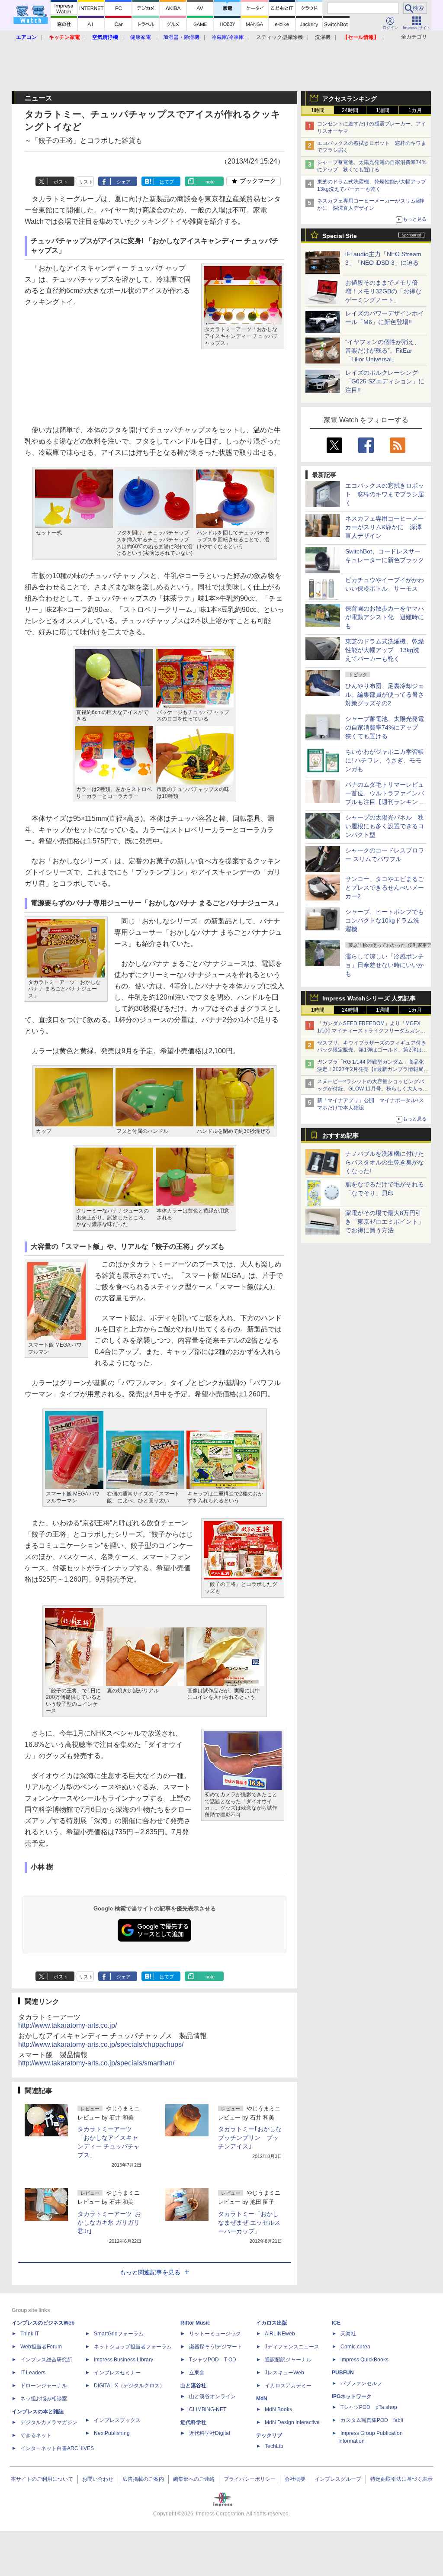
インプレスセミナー (117, 2373)
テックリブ (269, 2435)
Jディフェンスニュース (292, 2347)
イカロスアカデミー (288, 2386)
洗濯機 (323, 37)
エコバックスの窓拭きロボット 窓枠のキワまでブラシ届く (385, 494)
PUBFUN (343, 2373)
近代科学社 (193, 2422)
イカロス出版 (272, 2323)
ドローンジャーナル (44, 2386)
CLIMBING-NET (208, 2409)
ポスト (61, 182)
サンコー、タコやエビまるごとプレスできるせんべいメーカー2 (385, 888)
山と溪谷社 (193, 2386)
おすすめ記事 (340, 1135)
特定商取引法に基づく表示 (401, 2479)
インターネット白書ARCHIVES (57, 2448)
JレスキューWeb (284, 2373)
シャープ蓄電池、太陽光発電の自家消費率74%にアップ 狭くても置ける (385, 727)
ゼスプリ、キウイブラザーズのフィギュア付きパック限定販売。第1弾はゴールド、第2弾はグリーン (372, 1050)
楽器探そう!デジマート (216, 2347)
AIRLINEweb (280, 2334)
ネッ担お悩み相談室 (44, 2399)
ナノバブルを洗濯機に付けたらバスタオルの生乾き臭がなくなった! (385, 1162)
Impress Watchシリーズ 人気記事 (369, 998)
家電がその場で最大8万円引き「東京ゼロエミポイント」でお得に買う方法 (385, 1222)
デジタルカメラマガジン (49, 2422)
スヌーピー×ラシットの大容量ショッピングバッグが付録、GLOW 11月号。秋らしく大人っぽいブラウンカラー (372, 1089)
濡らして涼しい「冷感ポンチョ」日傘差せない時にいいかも (385, 965)
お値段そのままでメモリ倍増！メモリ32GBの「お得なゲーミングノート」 (383, 291)
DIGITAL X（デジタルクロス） (129, 2386)
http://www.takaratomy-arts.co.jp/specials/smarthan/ (96, 2063)
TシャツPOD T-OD (213, 2360)
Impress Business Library (124, 2360)
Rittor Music (195, 2323)
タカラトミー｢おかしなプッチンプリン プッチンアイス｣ (250, 2138)
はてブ (167, 182)
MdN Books (278, 2409)
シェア (124, 182)
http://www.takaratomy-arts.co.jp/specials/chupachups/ (101, 2044)
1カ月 (415, 110)
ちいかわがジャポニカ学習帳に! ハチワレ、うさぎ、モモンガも (385, 760)
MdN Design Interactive (292, 2422)
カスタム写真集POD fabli (372, 2420)
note (210, 182)
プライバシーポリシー (250, 2479)
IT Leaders (33, 2373)
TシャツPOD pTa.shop (369, 2407)
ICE (336, 2323)
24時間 (350, 110)
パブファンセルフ (361, 2383)
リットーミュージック (215, 2334)
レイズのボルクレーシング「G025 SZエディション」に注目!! (385, 381)
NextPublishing (112, 2433)
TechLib (274, 2446)
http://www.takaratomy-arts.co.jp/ (67, 2025)
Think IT (30, 2334)
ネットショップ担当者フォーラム (133, 2347)
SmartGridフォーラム (119, 2334)
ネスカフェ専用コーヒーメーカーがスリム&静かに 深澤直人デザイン (385, 527)
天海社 (348, 2334)
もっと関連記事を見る (150, 2272)
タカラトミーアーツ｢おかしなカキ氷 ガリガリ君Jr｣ (109, 2222)
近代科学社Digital (210, 2433)
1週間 (383, 110)
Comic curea (355, 2347)
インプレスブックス (117, 2420)
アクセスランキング (350, 99)
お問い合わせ (98, 2479)
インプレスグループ (338, 2479)
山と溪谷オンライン (212, 2396)
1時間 (318, 110)
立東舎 (197, 2373)
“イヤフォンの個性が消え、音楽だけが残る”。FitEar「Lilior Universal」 (383, 351)
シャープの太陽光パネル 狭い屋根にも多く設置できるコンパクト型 (385, 826)
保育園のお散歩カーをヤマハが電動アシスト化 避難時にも (385, 617)
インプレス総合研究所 (46, 2360)
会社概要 (295, 2479)
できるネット (36, 2435)
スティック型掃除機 (279, 37)
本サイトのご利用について (42, 2479)
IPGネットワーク (352, 2396)
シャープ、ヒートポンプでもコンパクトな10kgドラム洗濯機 (385, 920)
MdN (262, 2399)
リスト (86, 182)
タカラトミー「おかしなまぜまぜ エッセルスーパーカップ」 (249, 2222)
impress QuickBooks (364, 2360)
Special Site (340, 236)
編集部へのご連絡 (194, 2479)
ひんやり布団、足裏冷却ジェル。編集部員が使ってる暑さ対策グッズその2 (385, 695)
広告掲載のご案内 (143, 2479)
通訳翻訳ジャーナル (288, 2360)
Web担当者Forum (41, 2347)
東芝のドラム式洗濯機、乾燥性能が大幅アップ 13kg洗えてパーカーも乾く (385, 650)
